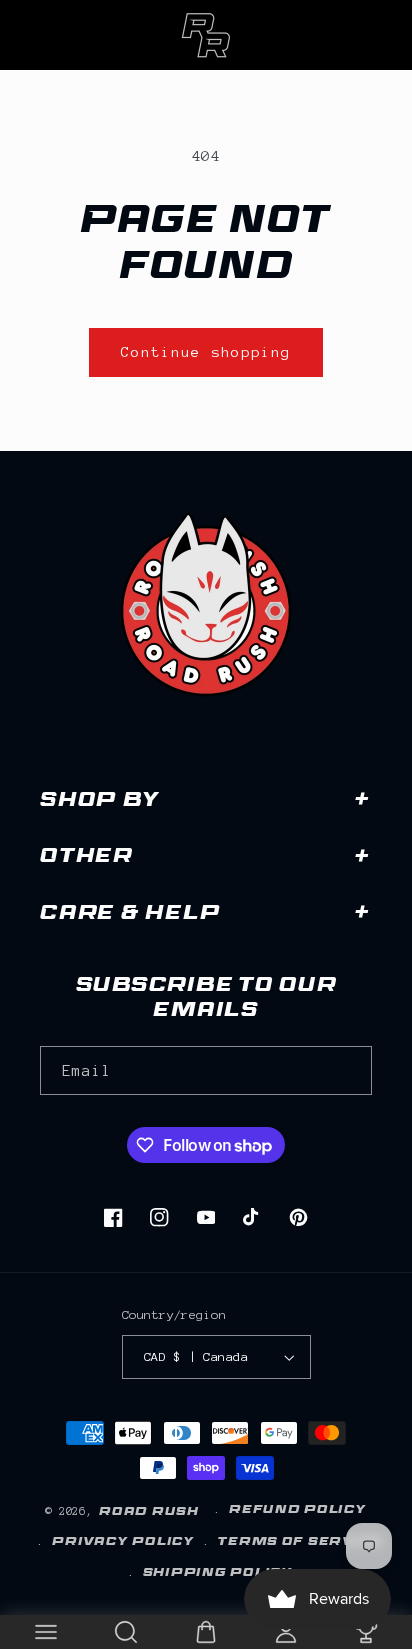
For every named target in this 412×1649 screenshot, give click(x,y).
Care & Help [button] (130, 915)
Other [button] (86, 858)
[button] (46, 1632)
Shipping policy (218, 1574)
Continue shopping (206, 352)
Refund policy (298, 1511)
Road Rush (149, 1513)
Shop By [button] (100, 802)
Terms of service (300, 1543)
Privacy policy (123, 1543)
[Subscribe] (348, 1070)
